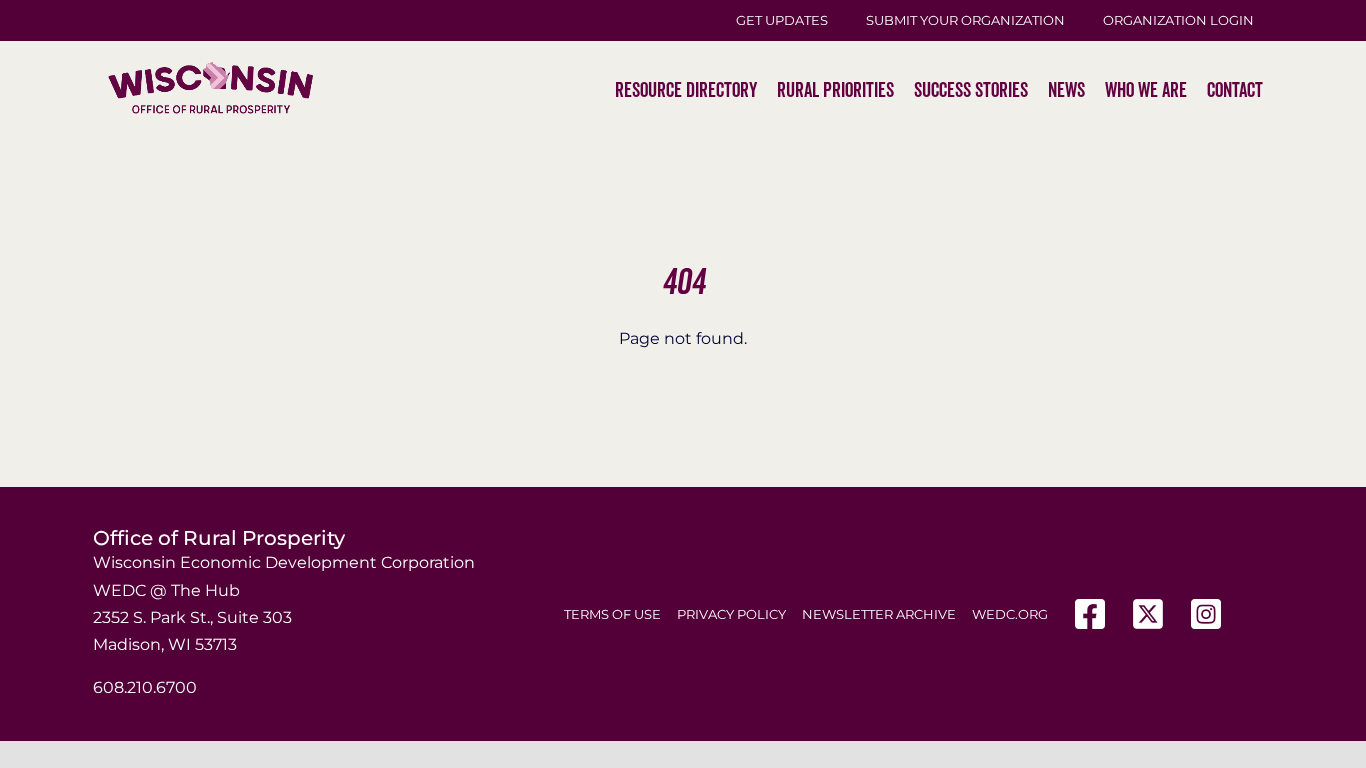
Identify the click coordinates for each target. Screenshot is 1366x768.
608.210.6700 (145, 687)
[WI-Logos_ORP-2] (210, 25)
